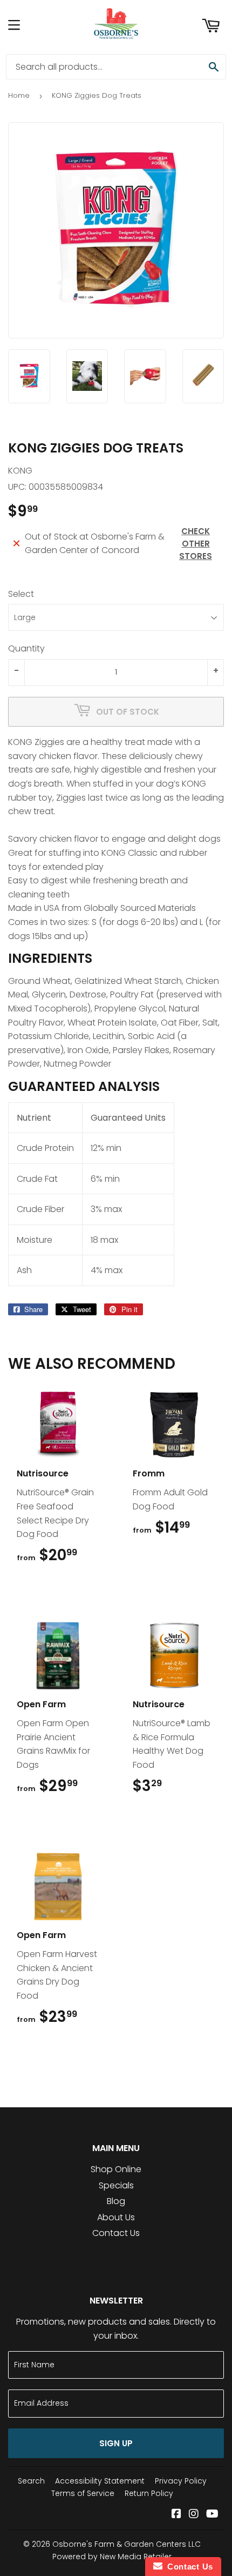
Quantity (26, 648)
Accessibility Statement (100, 2481)
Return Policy (149, 2493)
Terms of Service (83, 2493)
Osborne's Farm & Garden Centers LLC (127, 2544)
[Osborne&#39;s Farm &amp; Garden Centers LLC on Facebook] (176, 2515)
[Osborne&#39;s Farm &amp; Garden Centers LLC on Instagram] (194, 2515)
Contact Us (116, 2233)
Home (19, 95)
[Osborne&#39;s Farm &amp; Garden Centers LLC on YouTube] (212, 2515)
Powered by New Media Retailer (112, 2557)
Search (31, 2481)
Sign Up (116, 2443)
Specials (116, 2185)
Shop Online (116, 2169)
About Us (116, 2217)
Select (21, 594)
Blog (116, 2201)
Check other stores (196, 544)
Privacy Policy (181, 2481)
